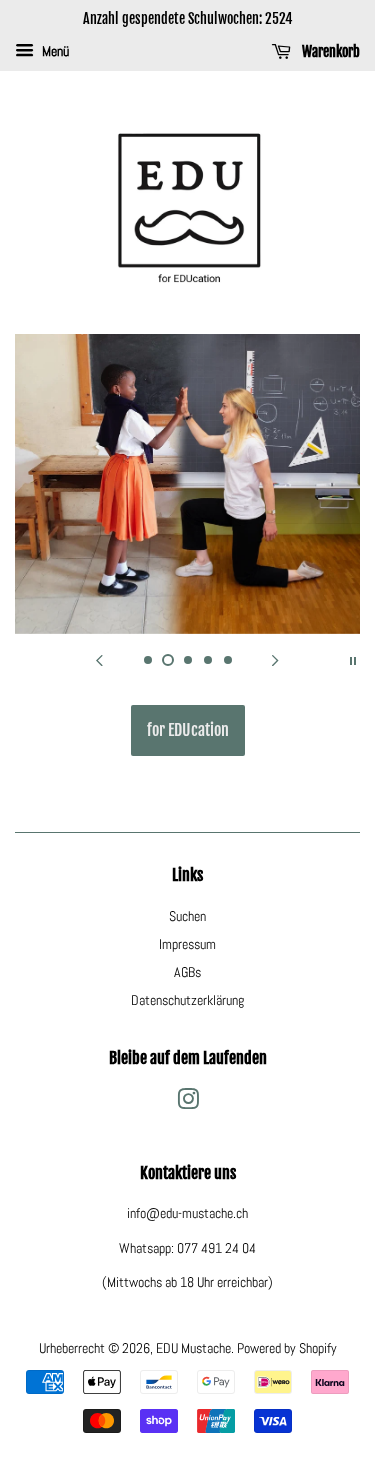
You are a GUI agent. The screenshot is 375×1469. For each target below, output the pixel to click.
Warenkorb (329, 51)
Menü (54, 51)
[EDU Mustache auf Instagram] (188, 1103)
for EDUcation (188, 730)
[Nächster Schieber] (276, 659)
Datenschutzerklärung (187, 1000)
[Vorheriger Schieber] (100, 659)
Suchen (187, 916)
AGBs (187, 972)
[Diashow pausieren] (353, 659)
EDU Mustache (193, 1348)
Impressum (187, 944)
